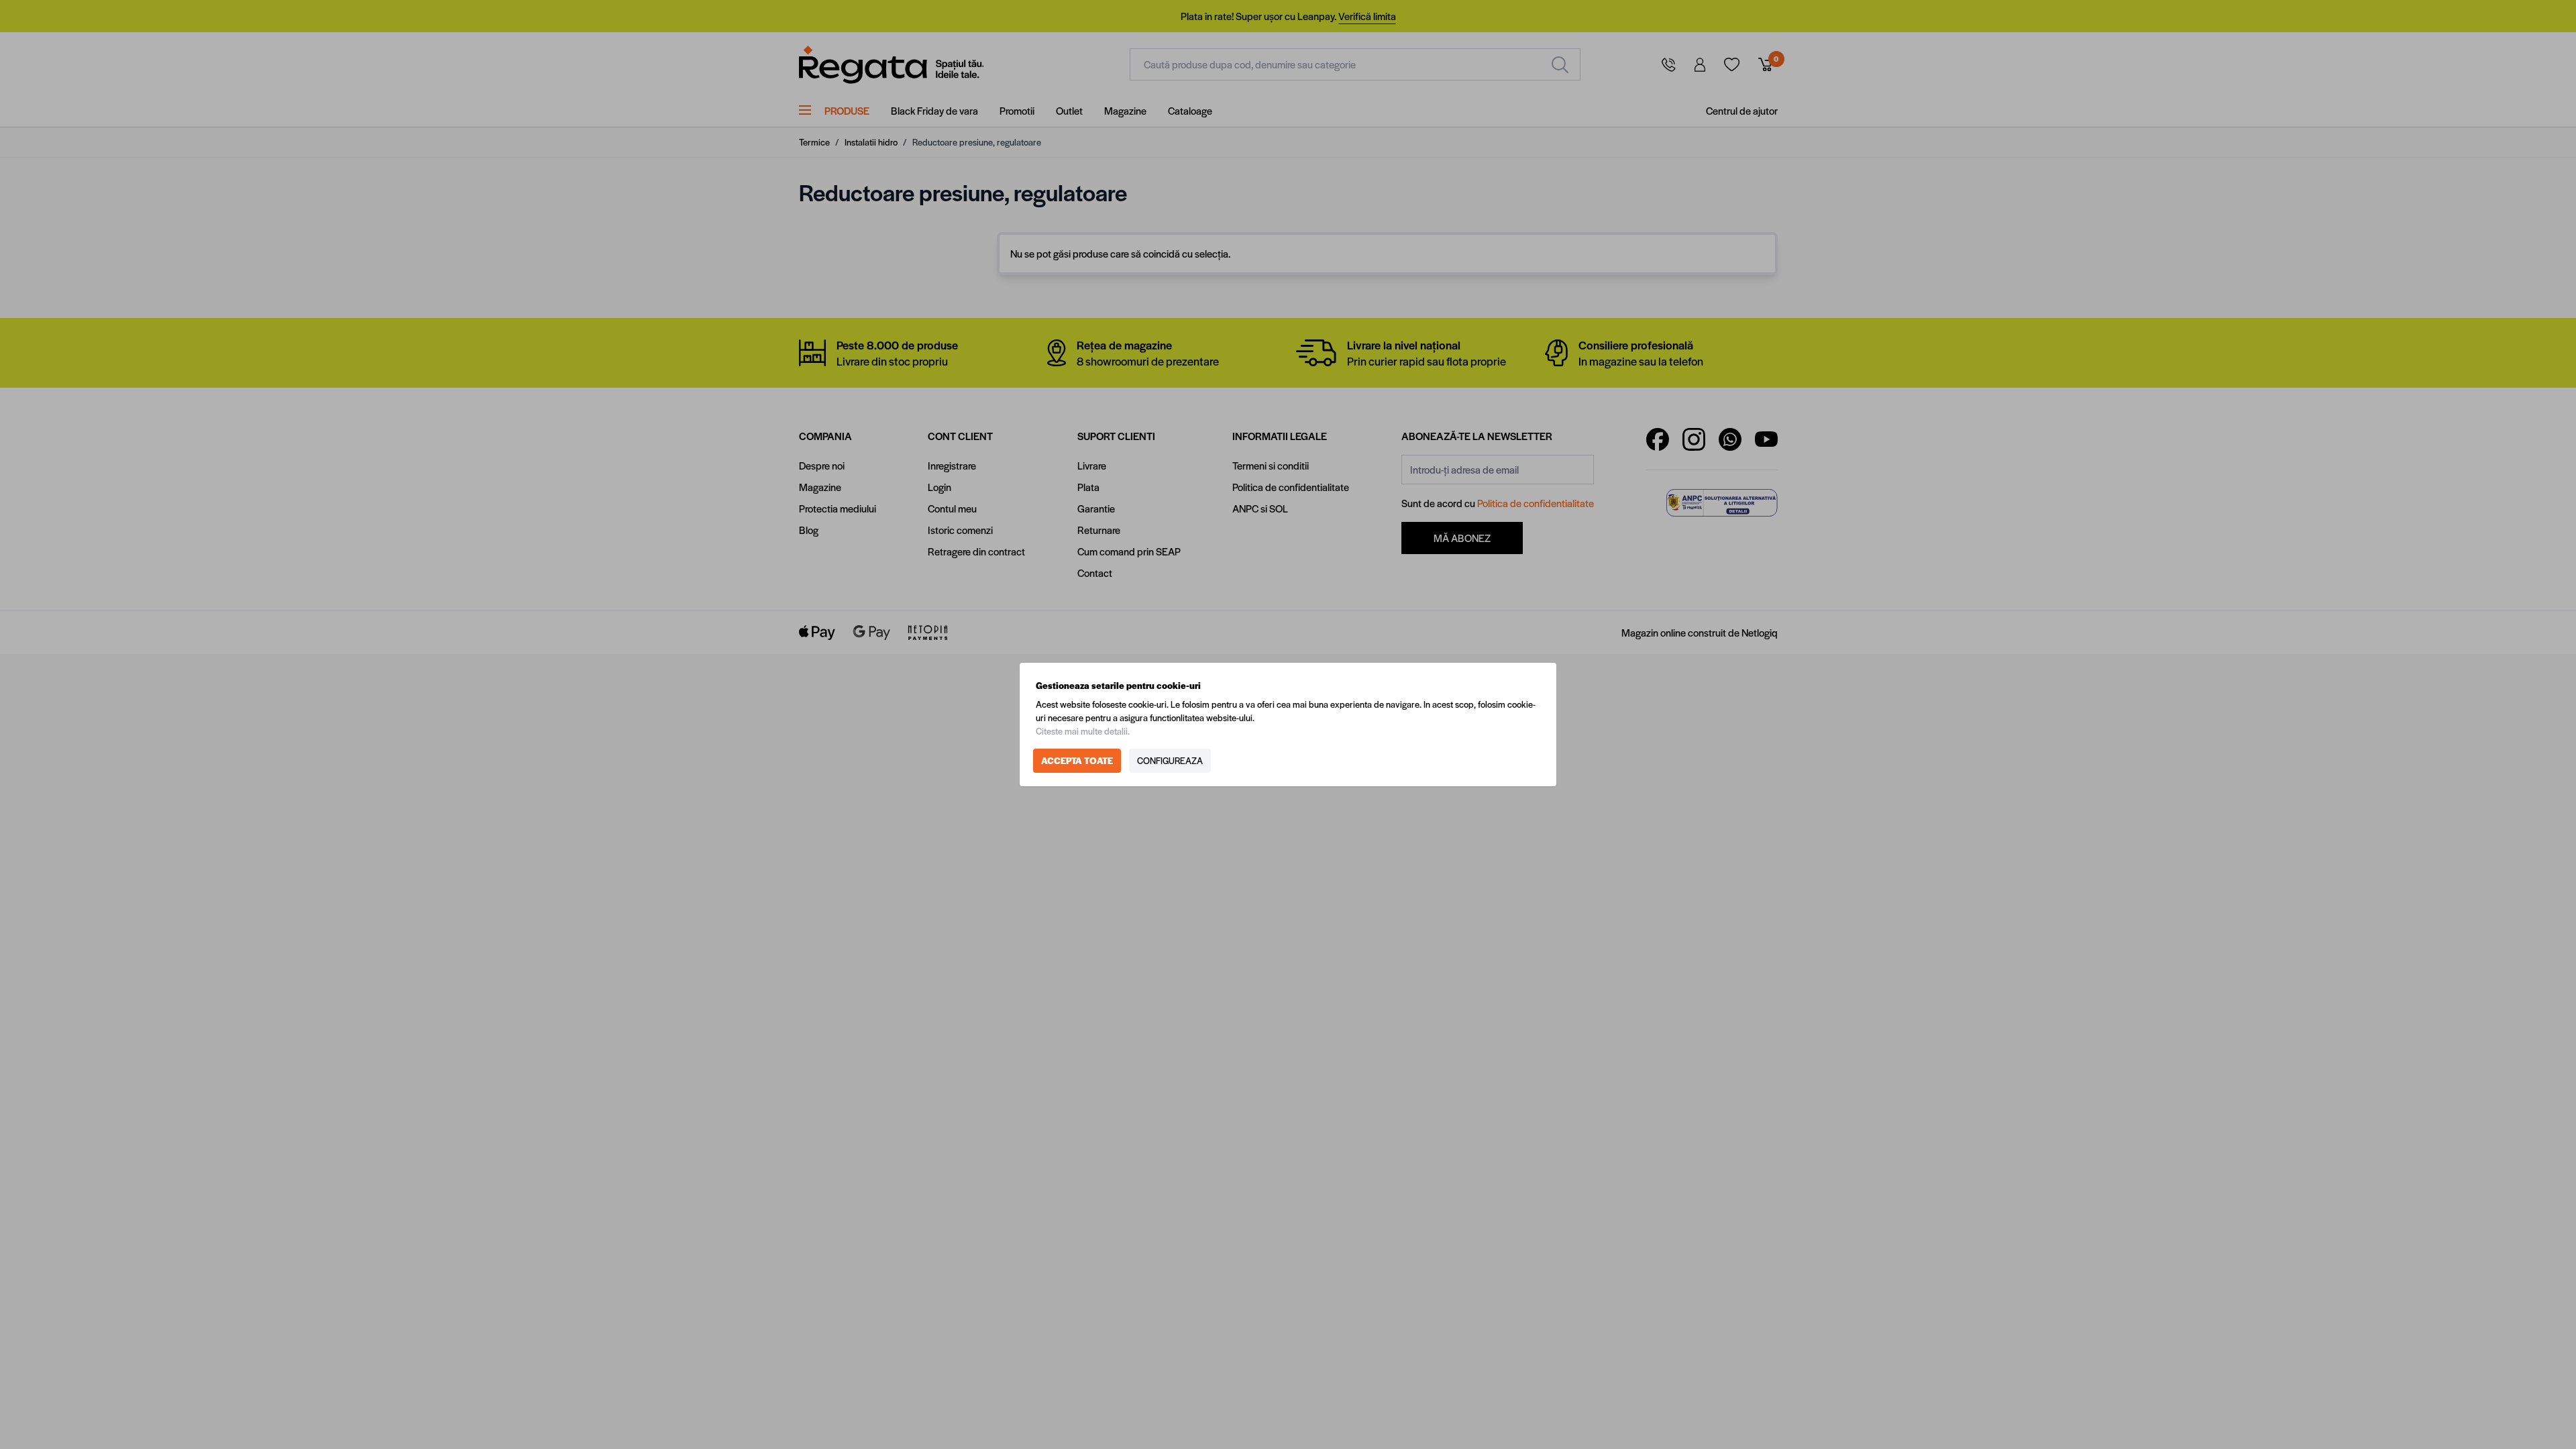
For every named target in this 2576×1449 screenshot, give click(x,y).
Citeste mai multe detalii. (1083, 731)
